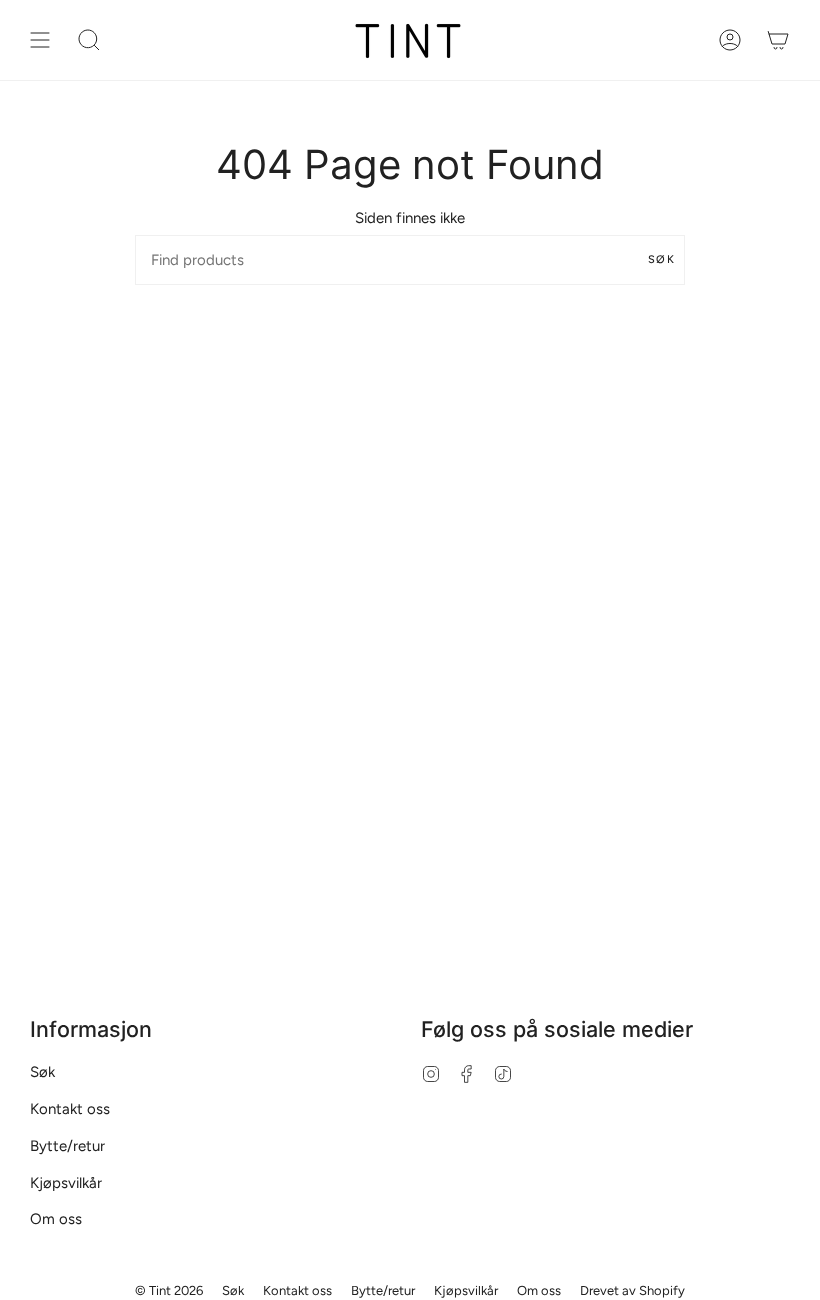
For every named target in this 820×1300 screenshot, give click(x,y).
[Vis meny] (40, 40)
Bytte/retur (67, 1146)
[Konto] (730, 40)
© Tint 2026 (169, 1290)
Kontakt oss (70, 1109)
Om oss (56, 1219)
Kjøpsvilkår (66, 1183)
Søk (661, 259)
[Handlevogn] (778, 40)
